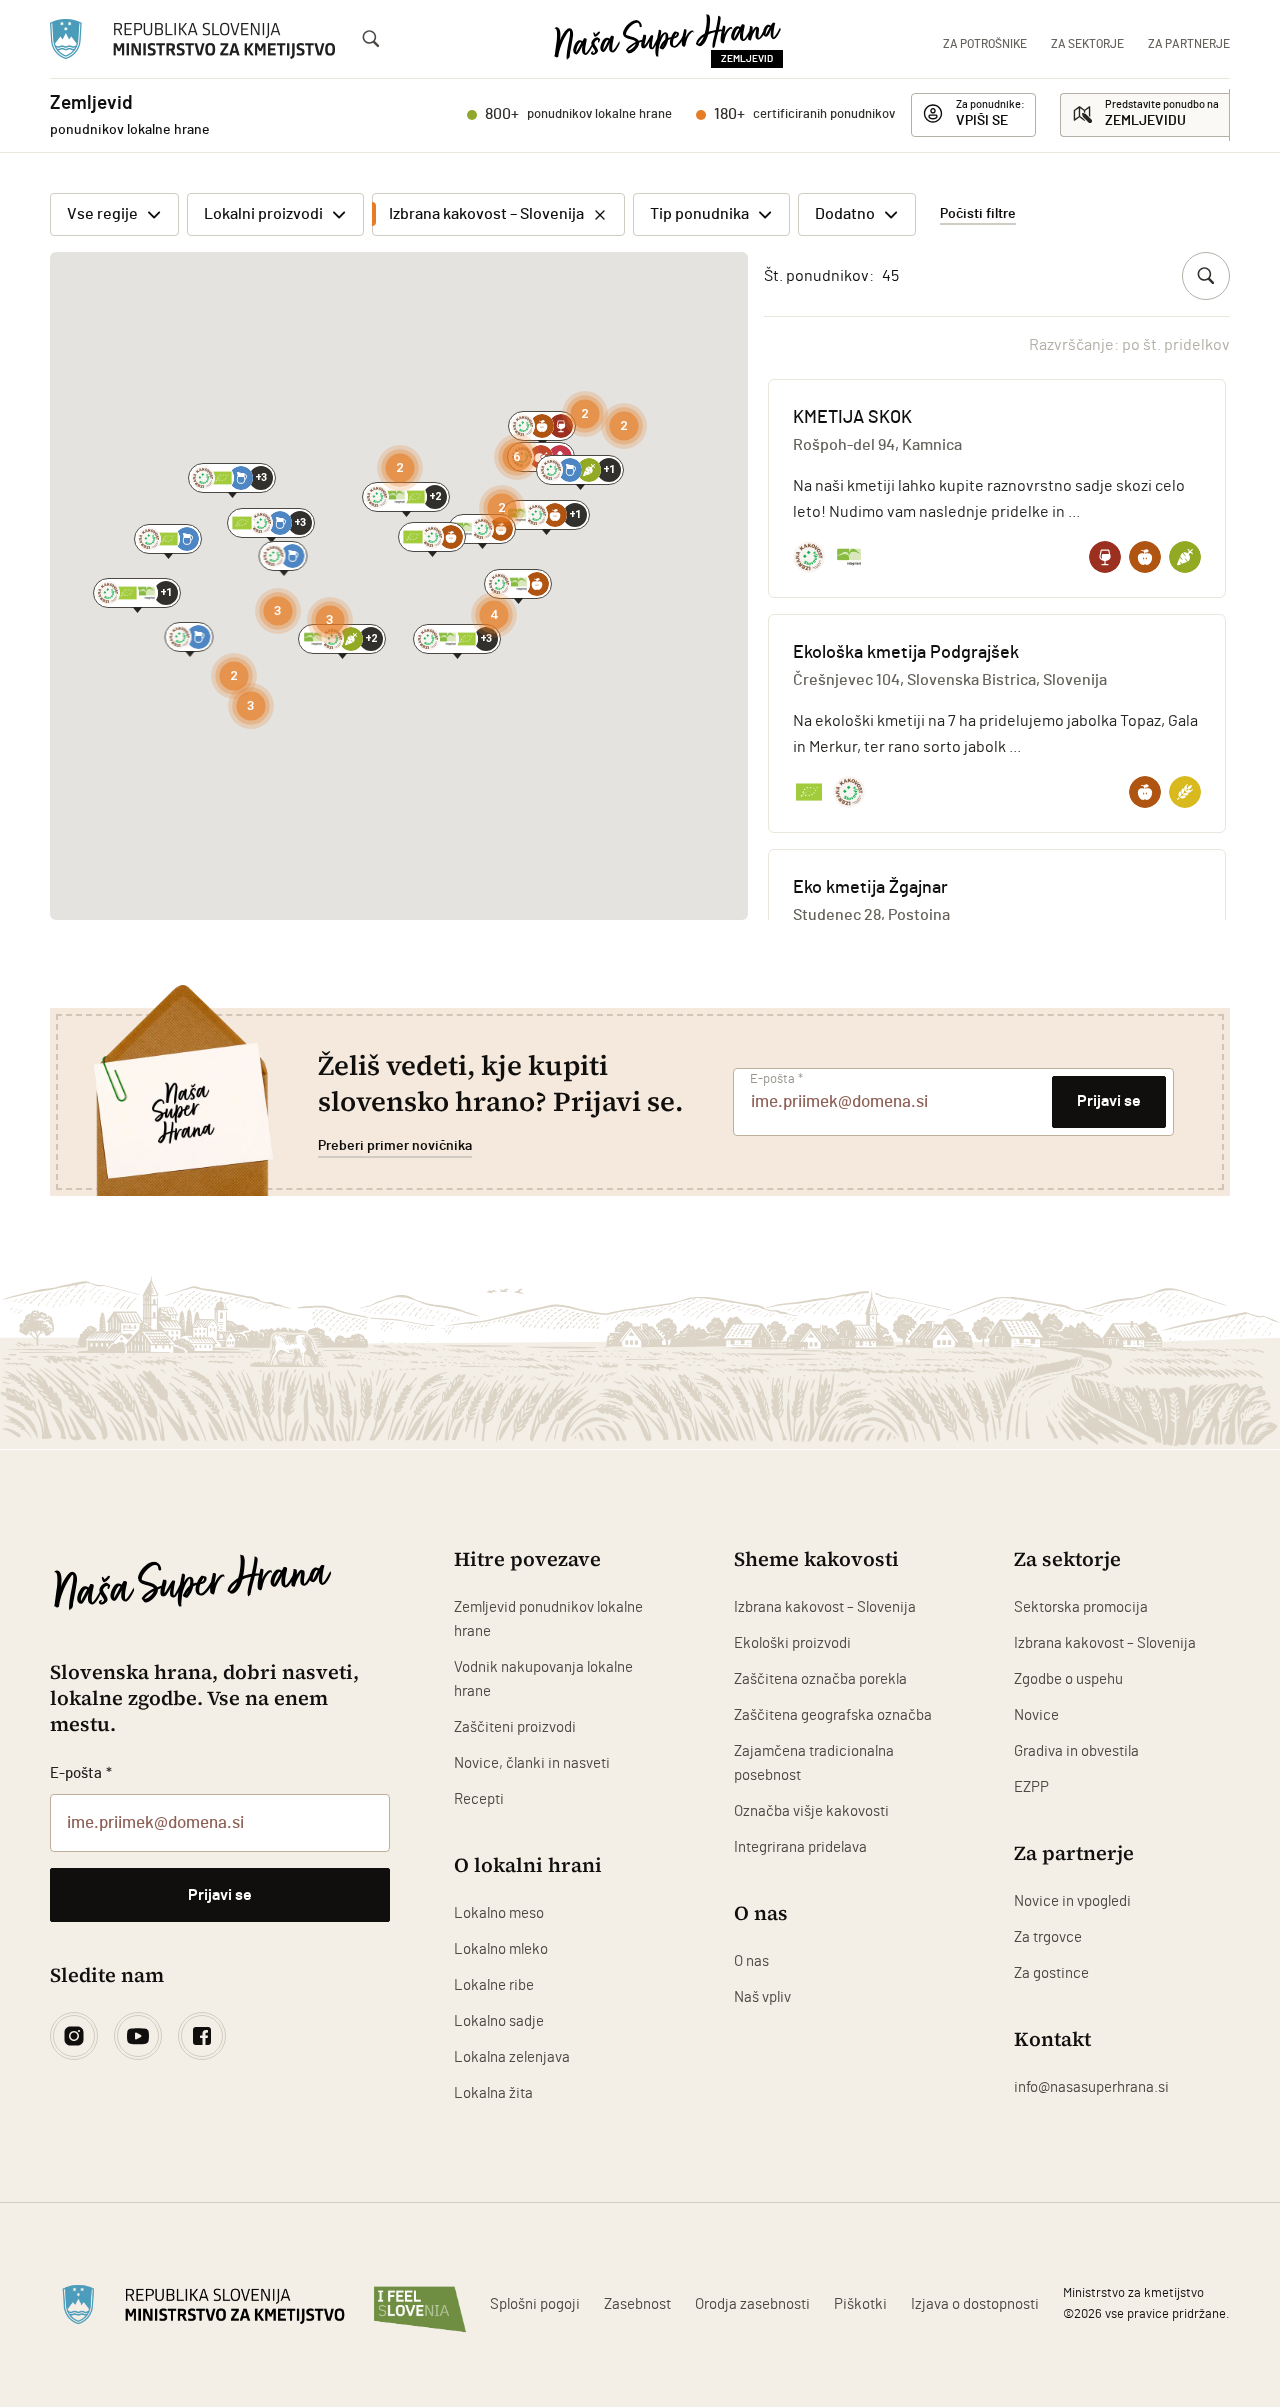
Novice (1036, 1715)
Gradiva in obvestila (1076, 1751)
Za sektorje (1087, 44)
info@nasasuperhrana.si (1091, 2087)
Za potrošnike (985, 44)
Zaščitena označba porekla (820, 1679)
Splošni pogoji (535, 2304)
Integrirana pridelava (800, 1847)
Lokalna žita (493, 2093)
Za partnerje (1189, 44)
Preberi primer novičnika (395, 1146)
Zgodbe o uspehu (1068, 1679)
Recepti (479, 1799)
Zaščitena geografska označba (833, 1715)
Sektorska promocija (1081, 1607)
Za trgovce (1048, 1937)
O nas (751, 1961)
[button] (232, 478)
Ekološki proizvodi (792, 1643)
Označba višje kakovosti (811, 1811)
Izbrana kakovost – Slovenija (825, 1607)
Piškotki (860, 2304)
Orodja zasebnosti (752, 2304)
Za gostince (1051, 1973)
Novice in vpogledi (1072, 1901)
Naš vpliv (762, 1997)
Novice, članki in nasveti (532, 1763)
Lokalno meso (499, 1913)
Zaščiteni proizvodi (515, 1727)
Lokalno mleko (501, 1949)
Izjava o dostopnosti (975, 2304)
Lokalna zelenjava (512, 2057)
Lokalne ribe (494, 1985)
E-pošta (776, 1079)
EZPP (1031, 1787)
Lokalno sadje (499, 2021)
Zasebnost (637, 2304)
